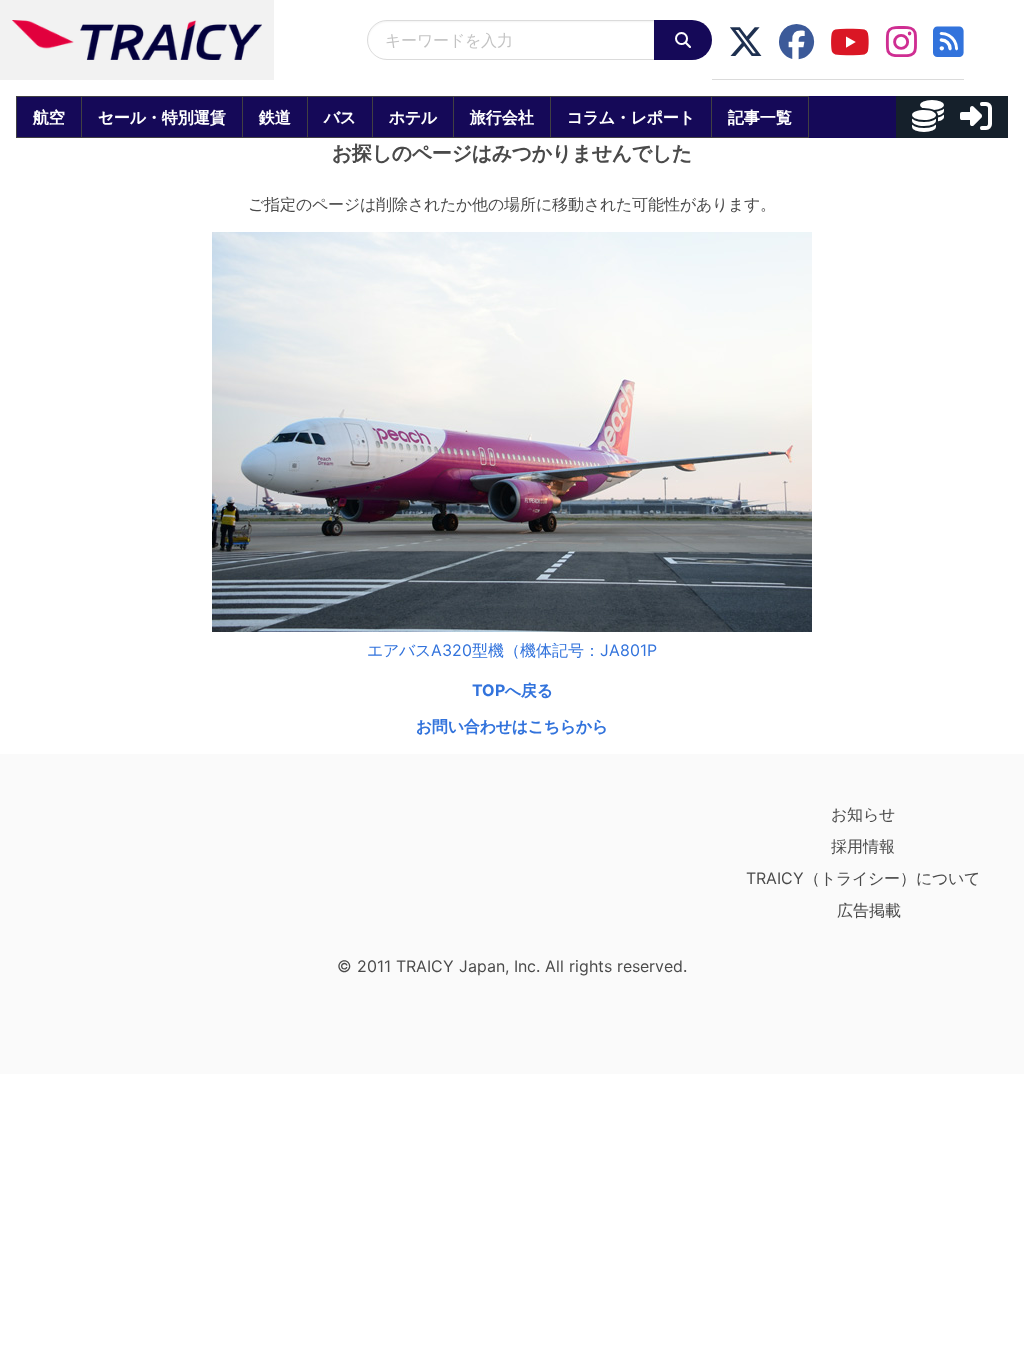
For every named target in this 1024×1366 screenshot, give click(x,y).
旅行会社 (502, 117)
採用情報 (863, 846)
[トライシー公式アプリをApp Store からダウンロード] (136, 872)
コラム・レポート (631, 117)
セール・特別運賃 (162, 117)
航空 (49, 117)
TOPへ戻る (512, 690)
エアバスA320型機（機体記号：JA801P (512, 650)
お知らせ (863, 814)
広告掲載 (869, 910)
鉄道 (275, 117)
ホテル (413, 117)
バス (340, 117)
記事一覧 (760, 117)
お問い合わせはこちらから (512, 726)
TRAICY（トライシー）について (863, 878)
